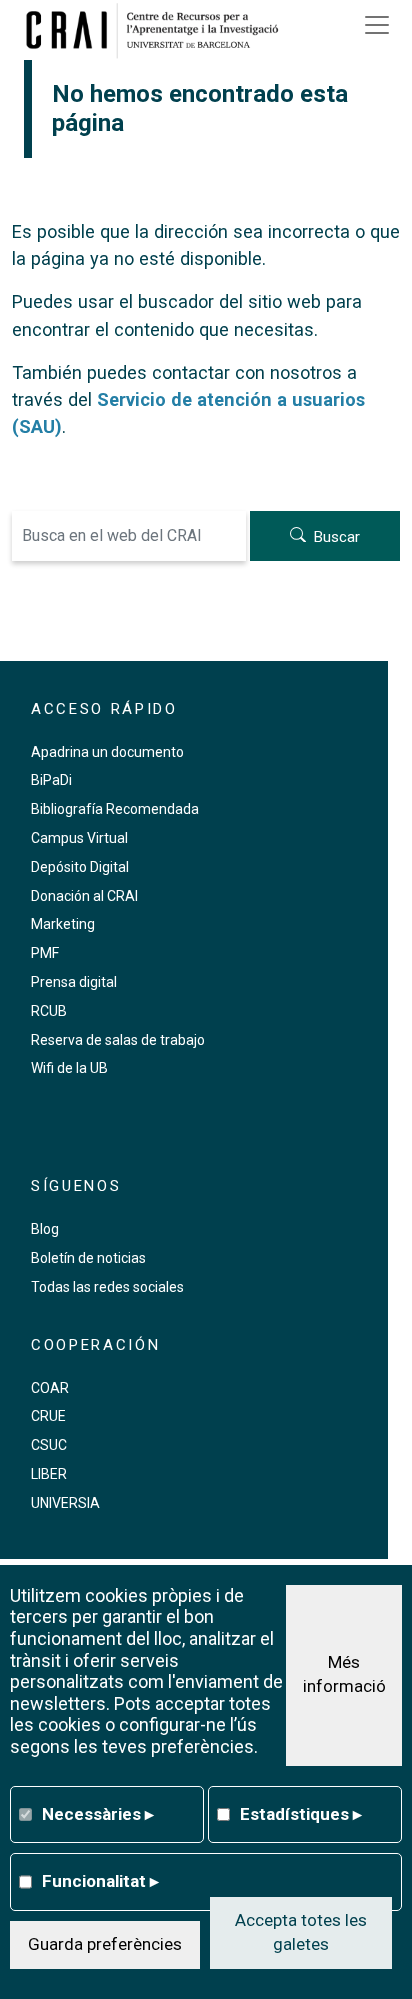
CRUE (48, 1416)
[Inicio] (159, 30)
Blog (45, 1229)
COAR (50, 1388)
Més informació (344, 1674)
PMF (45, 953)
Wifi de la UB (69, 1068)
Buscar (337, 537)
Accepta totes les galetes (301, 1932)
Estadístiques (301, 1814)
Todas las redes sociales (107, 1287)
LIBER (49, 1474)
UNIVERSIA (65, 1503)
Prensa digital (74, 982)
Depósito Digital (80, 867)
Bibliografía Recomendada (115, 809)
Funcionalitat (100, 1881)
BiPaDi (51, 780)
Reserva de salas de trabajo (118, 1040)
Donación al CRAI (84, 896)
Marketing (63, 924)
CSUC (49, 1445)
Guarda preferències (105, 1944)
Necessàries (98, 1814)
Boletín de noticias (88, 1258)
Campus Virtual (79, 838)
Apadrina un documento (107, 752)
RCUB (49, 1011)
